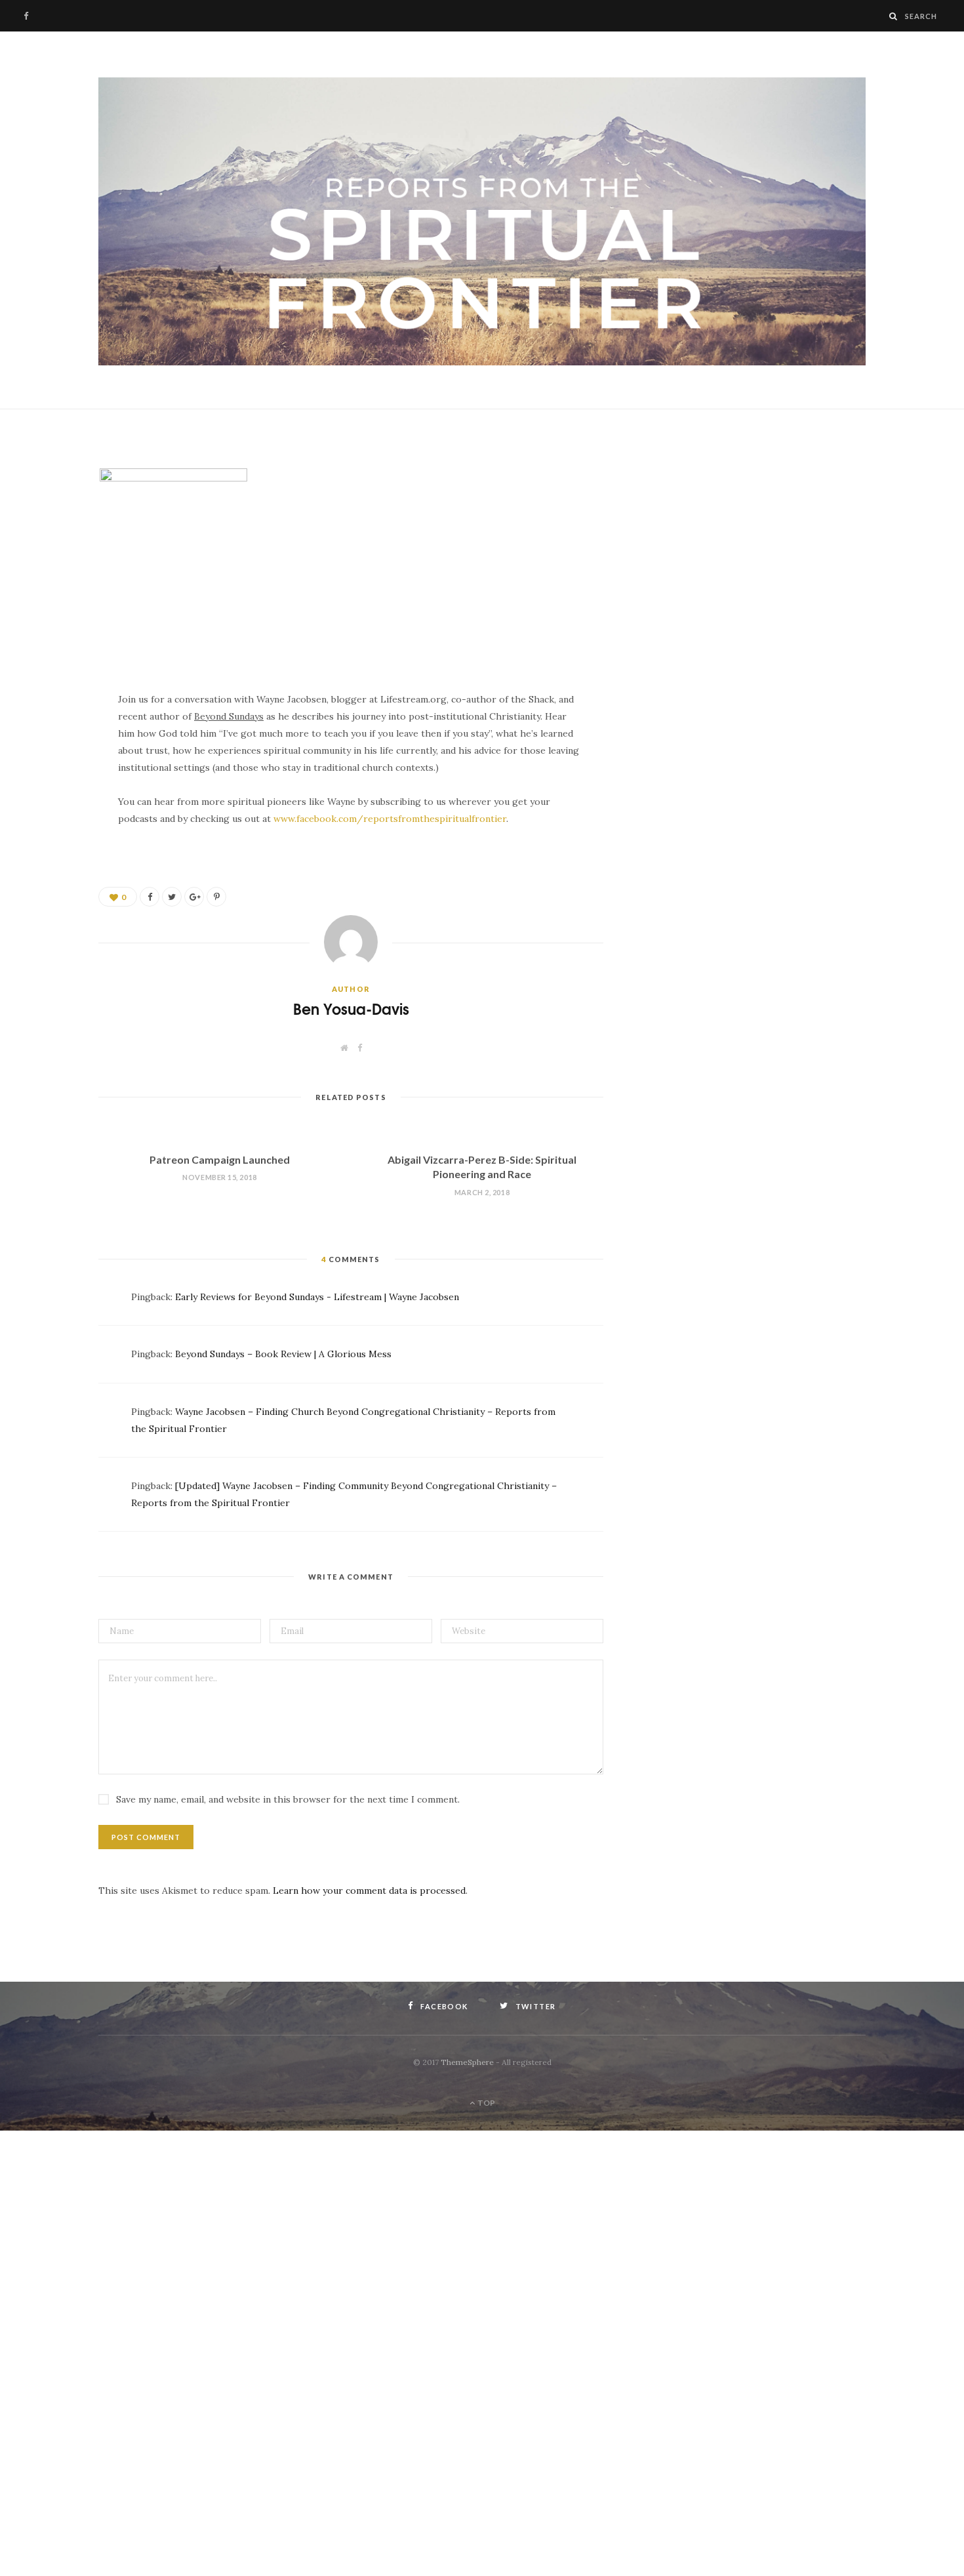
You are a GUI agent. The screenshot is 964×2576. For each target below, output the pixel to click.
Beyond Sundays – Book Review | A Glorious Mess (283, 1354)
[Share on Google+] (194, 897)
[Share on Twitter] (50, 525)
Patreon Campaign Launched (220, 1159)
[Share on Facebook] (50, 491)
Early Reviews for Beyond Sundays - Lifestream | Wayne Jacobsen (317, 1297)
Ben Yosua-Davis (351, 1009)
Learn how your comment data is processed (369, 1891)
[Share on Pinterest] (216, 897)
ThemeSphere (467, 2062)
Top (486, 2103)
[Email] (50, 558)
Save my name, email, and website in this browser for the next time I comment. (288, 1799)
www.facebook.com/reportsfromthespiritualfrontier (390, 819)
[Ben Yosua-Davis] (482, 222)
